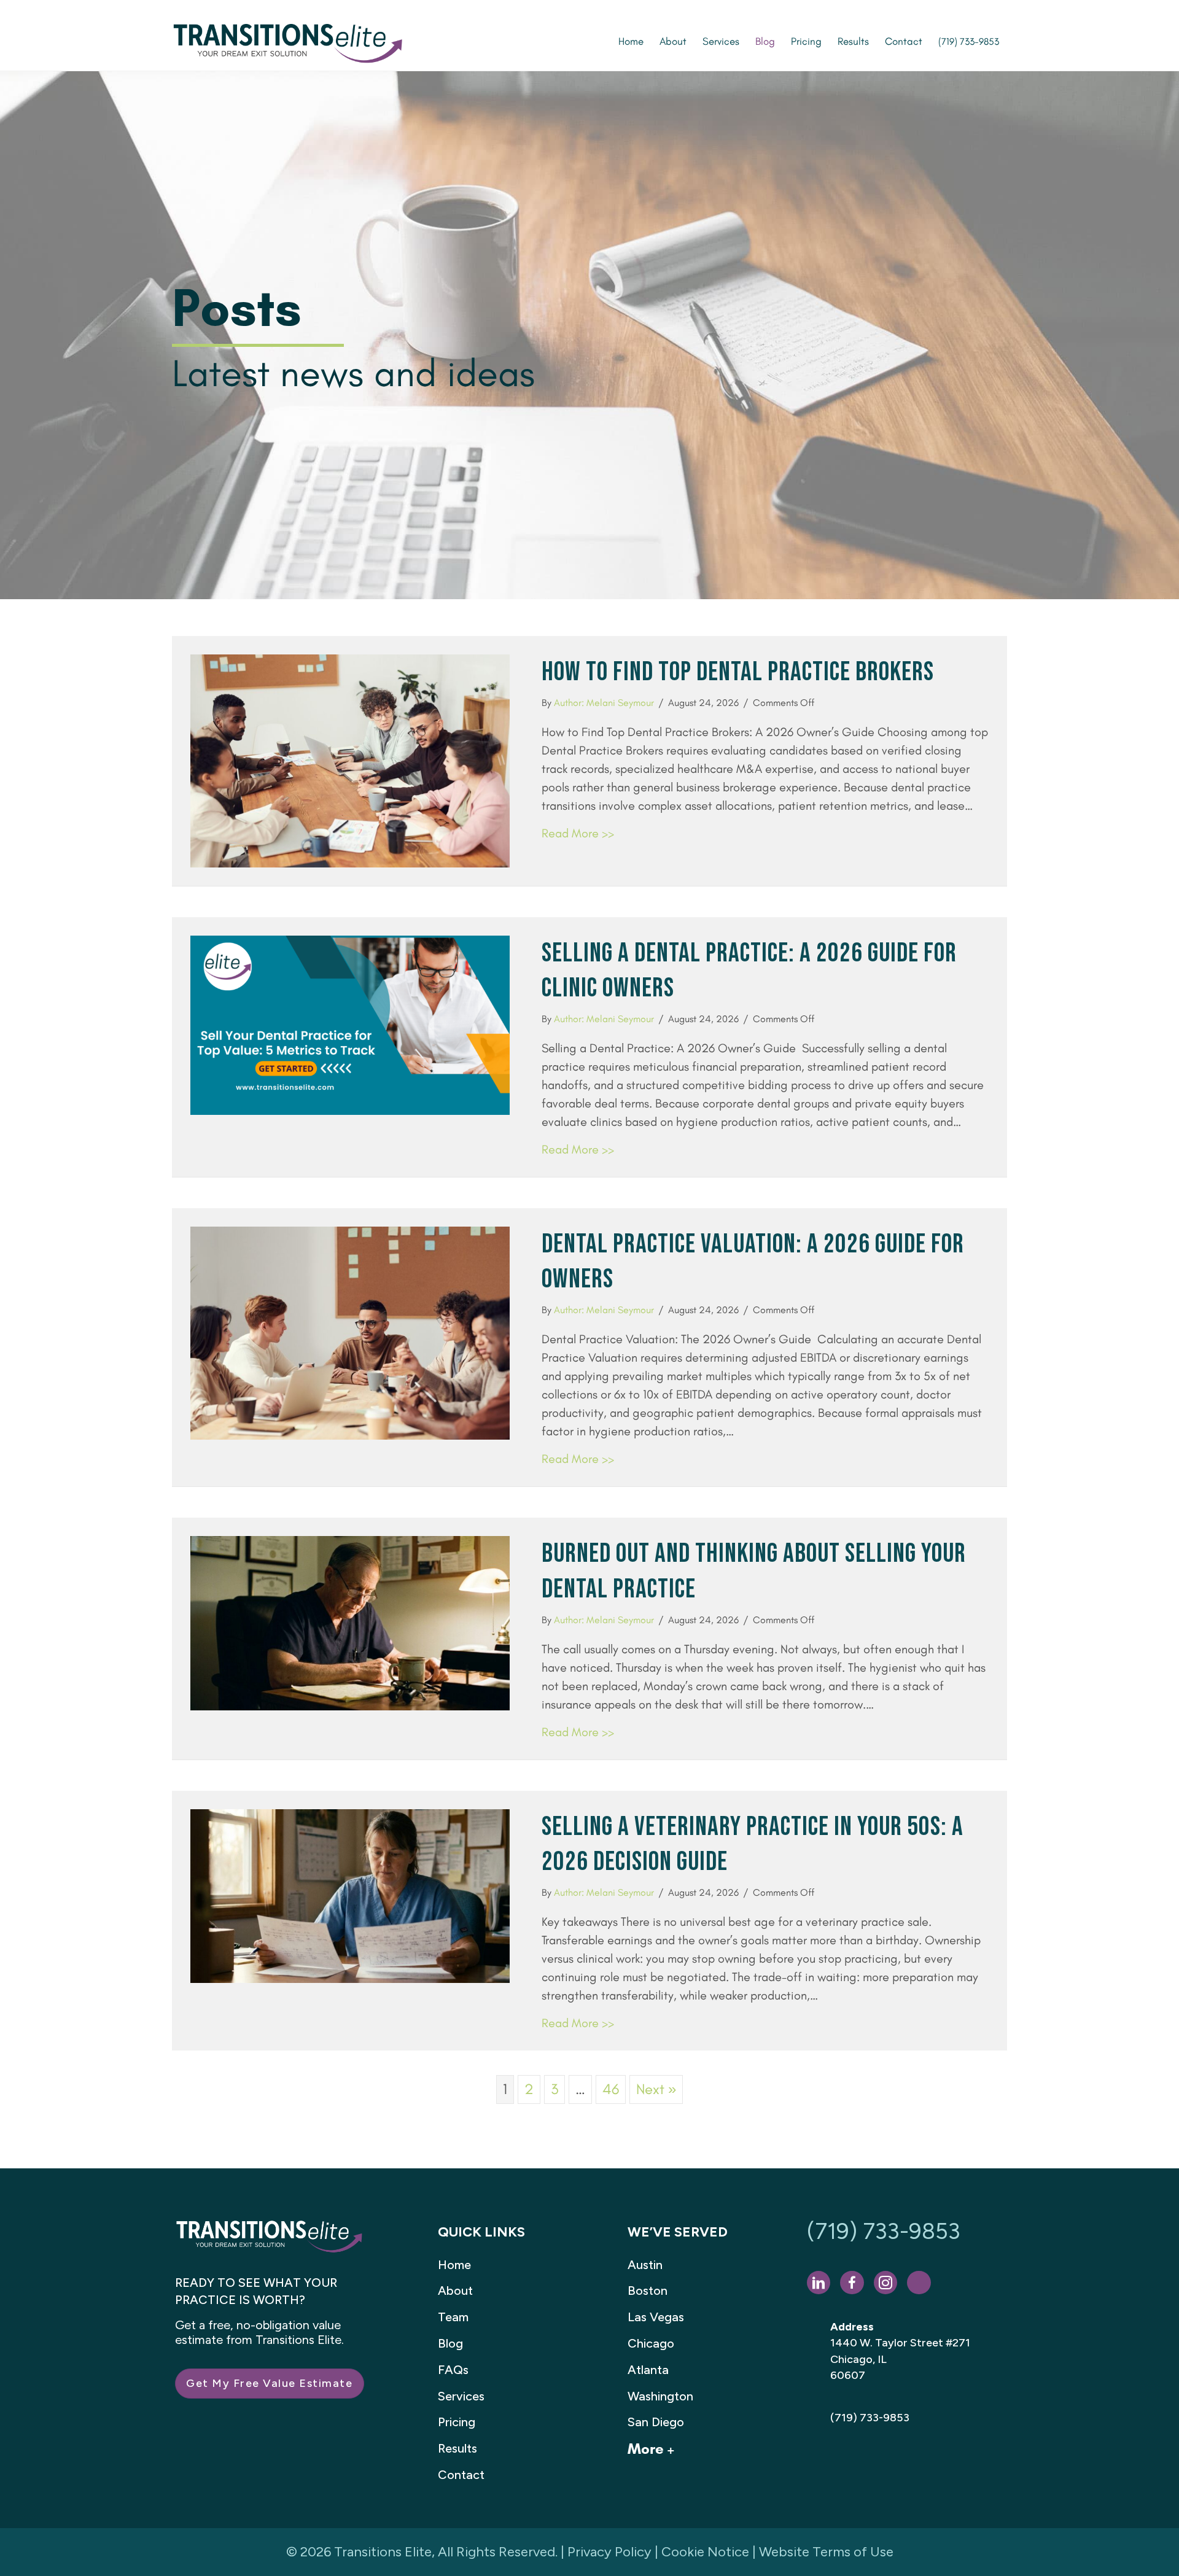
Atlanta (648, 2370)
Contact (461, 2475)
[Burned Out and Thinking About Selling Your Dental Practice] (350, 1622)
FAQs (453, 2370)
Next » (656, 2089)
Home (454, 2265)
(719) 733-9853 (884, 2231)
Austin (645, 2265)
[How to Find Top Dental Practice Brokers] (350, 759)
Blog (450, 2343)
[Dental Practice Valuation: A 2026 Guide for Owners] (350, 1331)
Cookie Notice (705, 2552)
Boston (648, 2291)
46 (611, 2089)
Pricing (457, 2422)
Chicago (651, 2343)
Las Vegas (656, 2317)
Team (453, 2317)
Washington (660, 2396)
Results (457, 2448)
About (455, 2291)
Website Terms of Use (826, 2552)
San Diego (656, 2422)
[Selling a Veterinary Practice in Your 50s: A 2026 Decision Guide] (350, 1894)
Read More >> (578, 833)
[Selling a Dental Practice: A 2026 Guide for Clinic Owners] (350, 1023)
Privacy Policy (609, 2552)
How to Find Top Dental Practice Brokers (738, 672)
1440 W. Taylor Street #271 (900, 2343)
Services (461, 2396)
